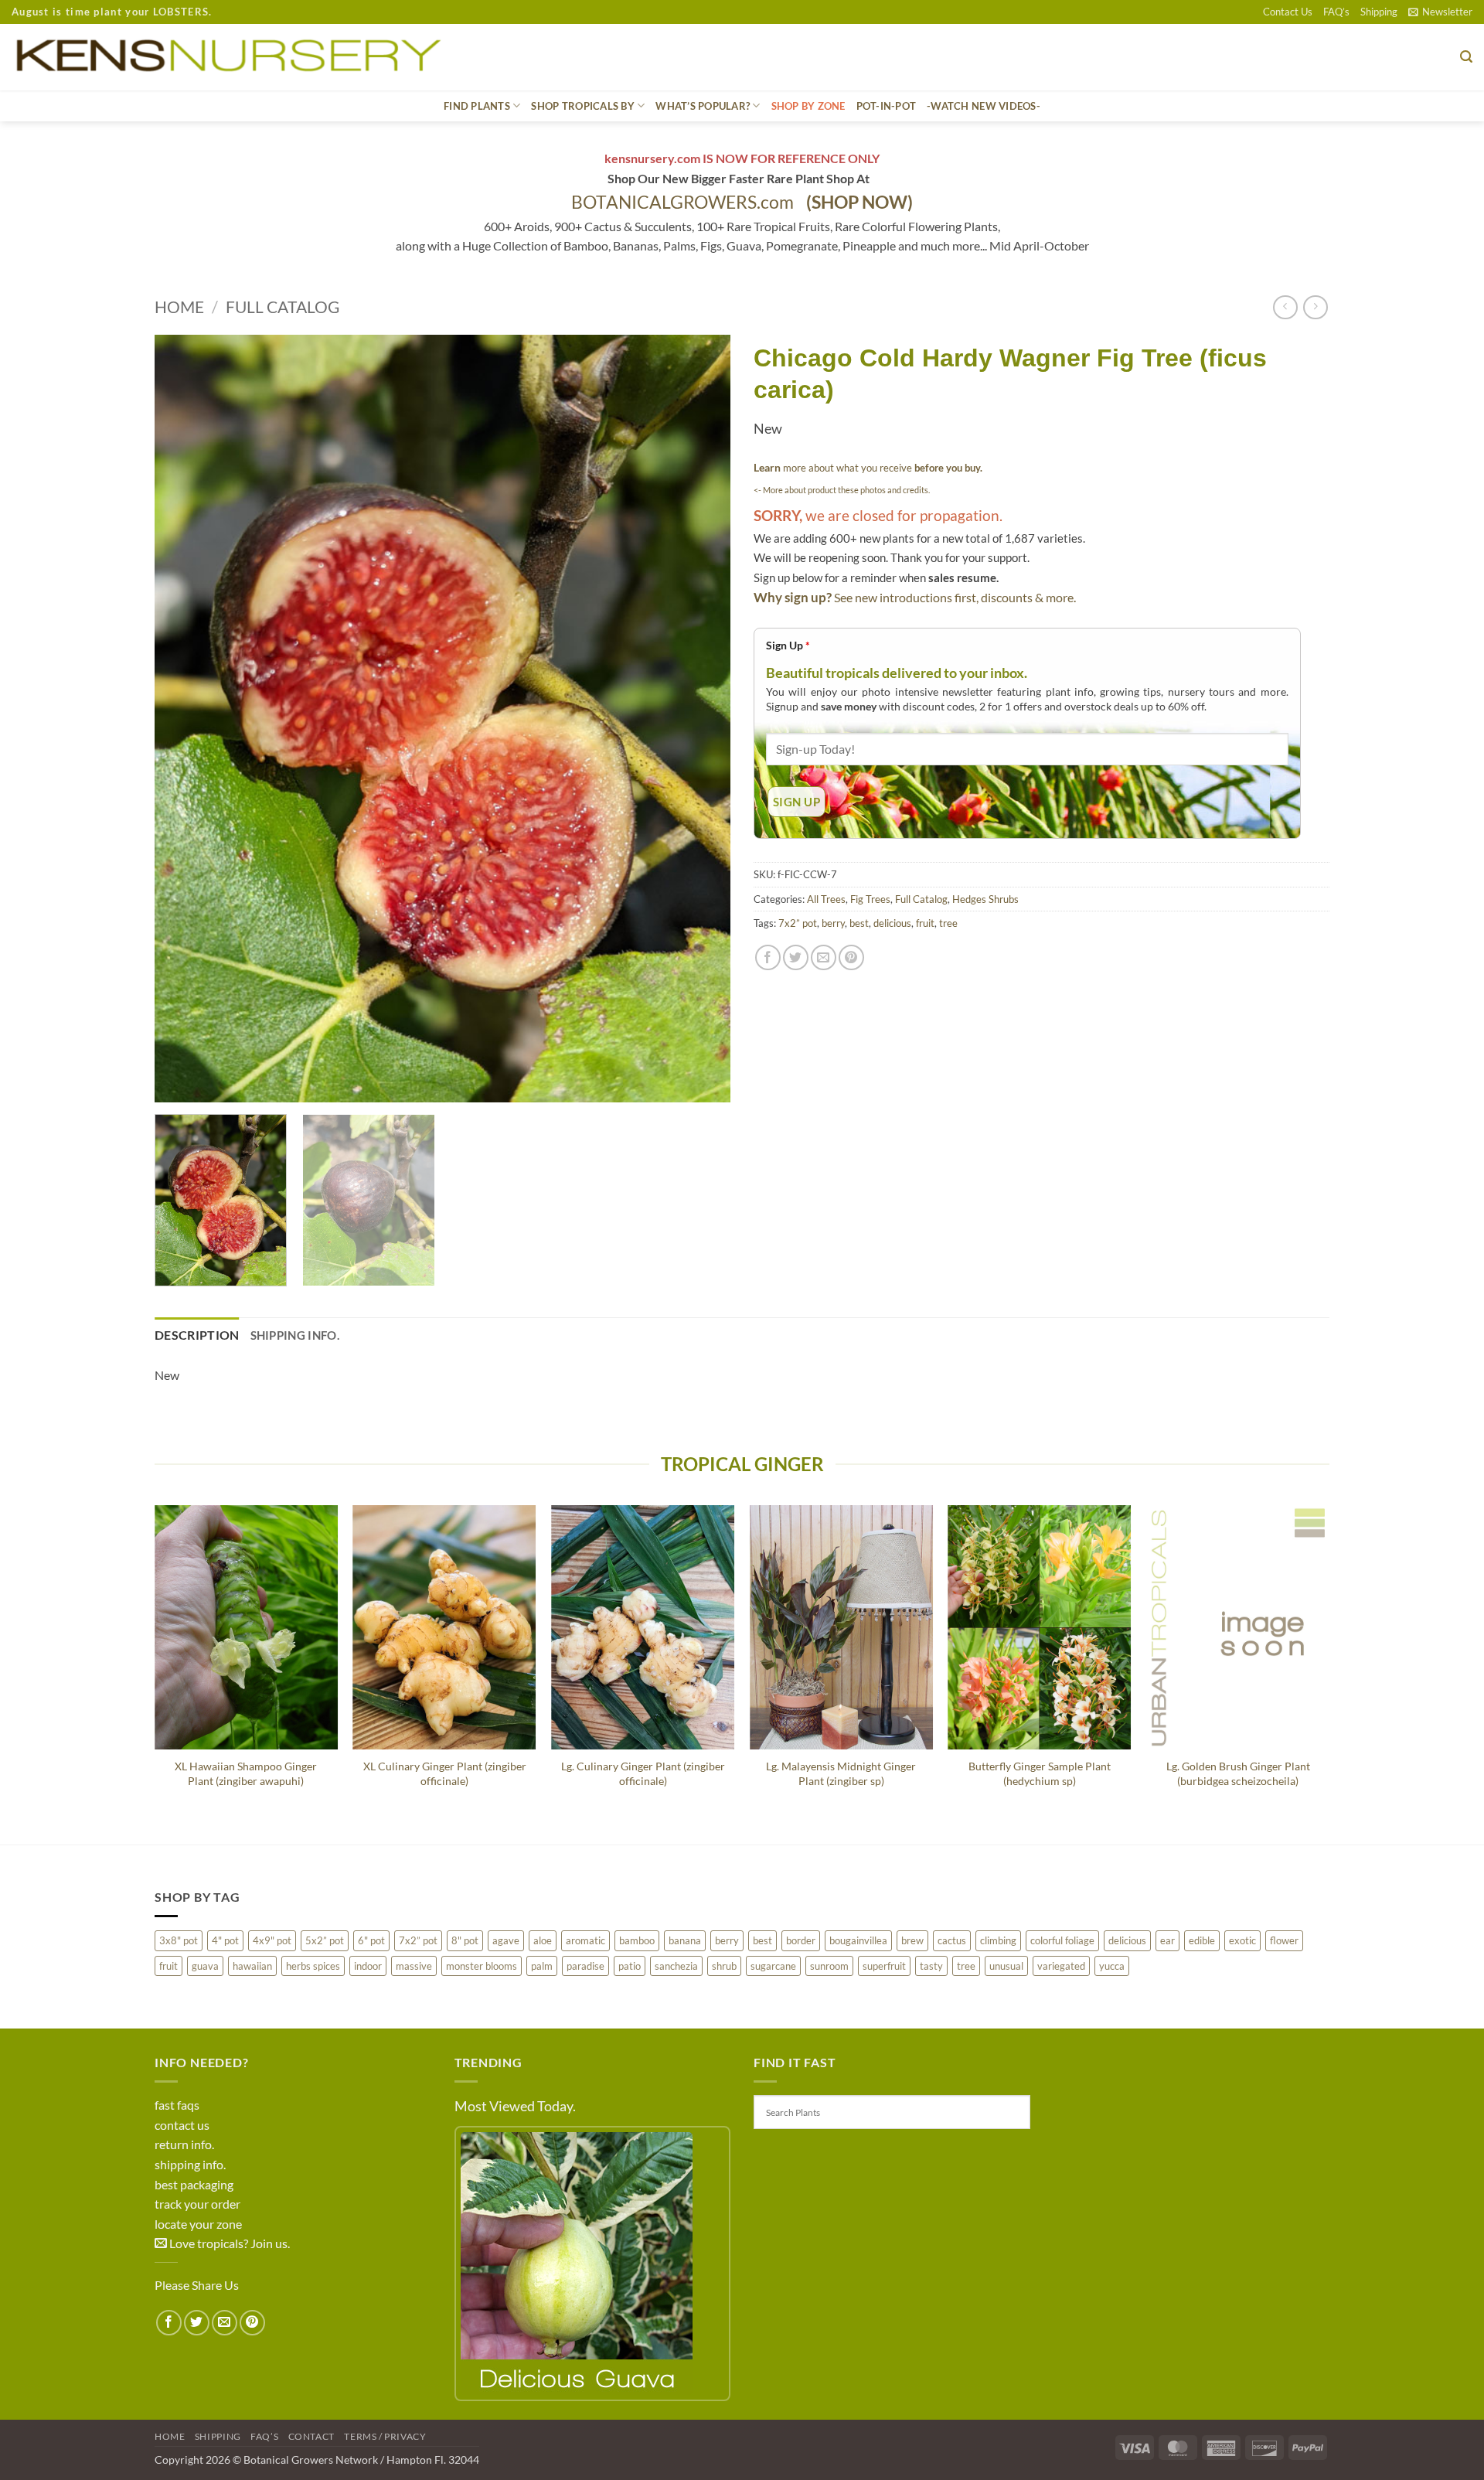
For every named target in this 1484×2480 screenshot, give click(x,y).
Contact (311, 2436)
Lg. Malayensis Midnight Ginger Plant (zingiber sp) (841, 1773)
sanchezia (676, 1966)
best (859, 923)
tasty (931, 1966)
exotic (1242, 1940)
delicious (892, 923)
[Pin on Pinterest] (851, 957)
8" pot (465, 1940)
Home (179, 307)
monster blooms (482, 1966)
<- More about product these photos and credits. (842, 490)
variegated (1061, 1966)
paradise (585, 1966)
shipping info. (190, 2164)
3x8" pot (179, 1940)
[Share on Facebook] (768, 957)
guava (205, 1966)
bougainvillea (858, 1940)
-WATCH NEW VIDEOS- (984, 106)
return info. (184, 2144)
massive (414, 1966)
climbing (998, 1940)
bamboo (637, 1940)
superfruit (884, 1966)
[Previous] (185, 719)
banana (685, 1940)
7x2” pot (798, 923)
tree (948, 923)
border (801, 1940)
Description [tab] (197, 1335)
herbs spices (313, 1966)
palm (542, 1966)
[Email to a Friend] (824, 957)
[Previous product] (1315, 307)
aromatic (585, 1940)
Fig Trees (870, 899)
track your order (197, 2204)
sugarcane (773, 1966)
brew (912, 1940)
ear (1167, 1940)
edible (1202, 1940)
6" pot (371, 1940)
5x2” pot (325, 1940)
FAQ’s (1336, 12)
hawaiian (252, 1966)
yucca (1112, 1966)
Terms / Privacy (385, 2436)
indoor (368, 1966)
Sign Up (788, 645)
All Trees (826, 899)
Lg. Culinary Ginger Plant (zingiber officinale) (643, 1773)
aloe (543, 1940)
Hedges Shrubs (985, 899)
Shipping (1379, 12)
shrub (724, 1966)
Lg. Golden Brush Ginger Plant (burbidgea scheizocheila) (1238, 1773)
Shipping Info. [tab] (295, 1335)
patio (630, 1966)
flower (1284, 1940)
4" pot (225, 1940)
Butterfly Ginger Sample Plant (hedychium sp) (1040, 1773)
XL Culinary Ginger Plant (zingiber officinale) (445, 1773)
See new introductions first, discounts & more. (955, 597)
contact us (182, 2125)
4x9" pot (272, 1940)
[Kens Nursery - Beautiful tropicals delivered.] (235, 57)
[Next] (699, 719)
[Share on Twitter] (796, 957)
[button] (1440, 12)
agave (506, 1940)
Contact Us (1288, 12)
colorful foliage (1062, 1940)
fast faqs (177, 2105)
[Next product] (1285, 307)
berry (833, 923)
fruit (925, 923)
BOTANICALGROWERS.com (742, 202)
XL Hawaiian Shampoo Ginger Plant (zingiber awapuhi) (246, 1773)
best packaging (194, 2184)
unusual (1006, 1966)
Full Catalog (283, 307)
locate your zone (198, 2224)
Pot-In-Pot (887, 106)
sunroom (829, 1966)
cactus (952, 1940)
